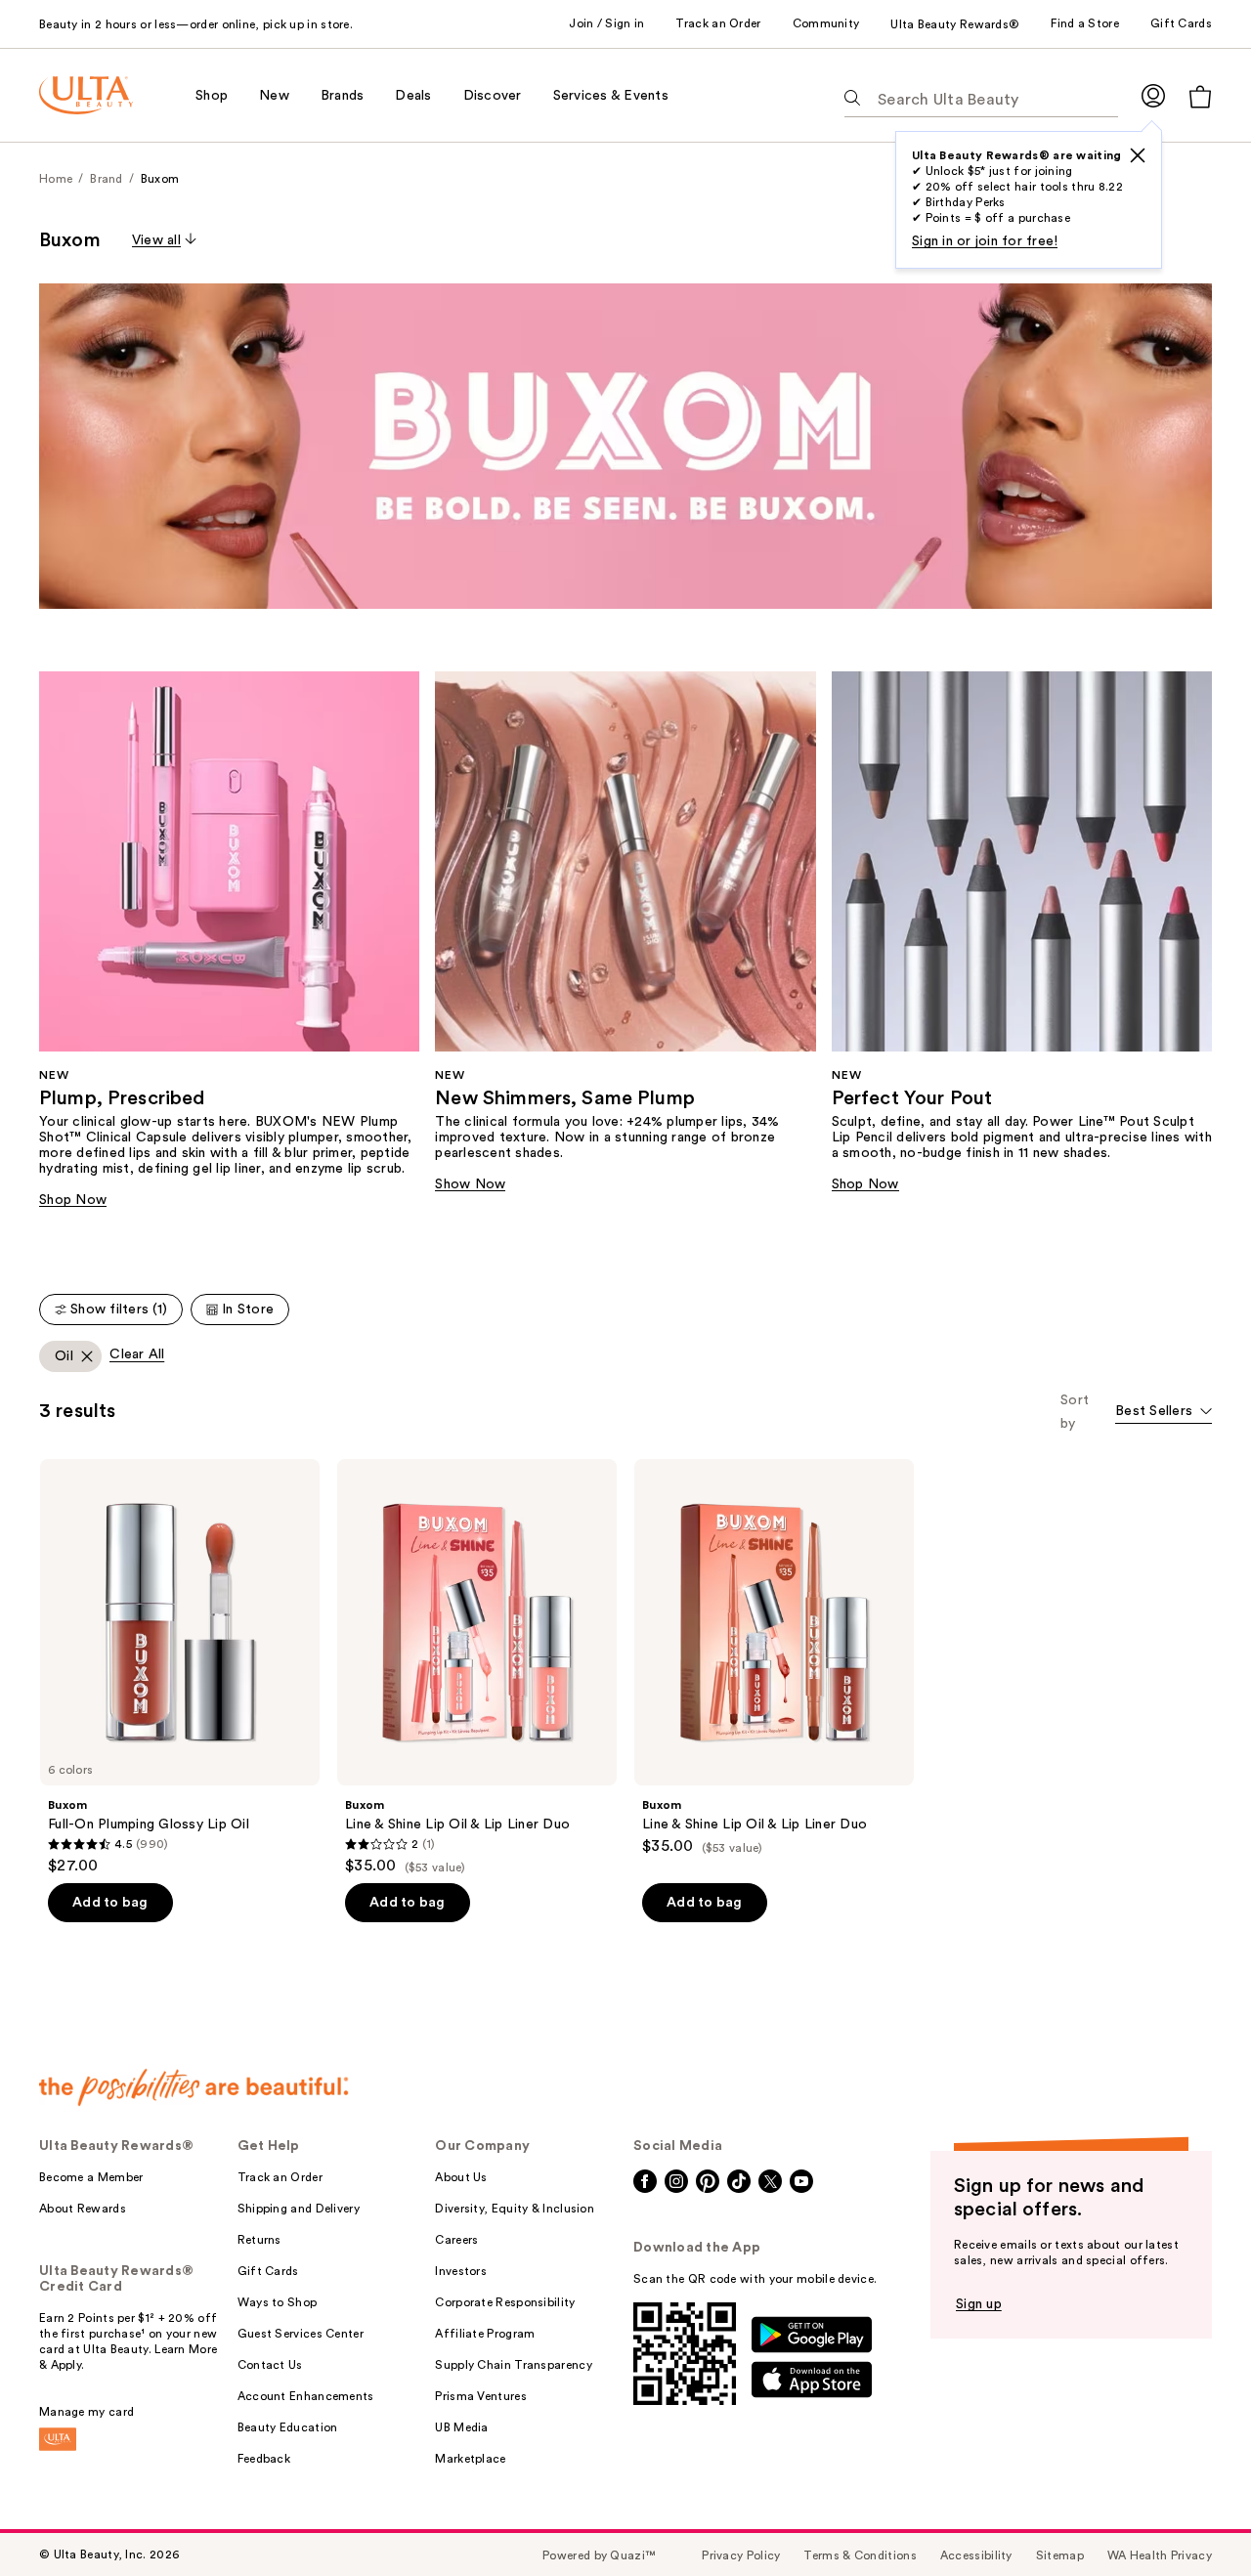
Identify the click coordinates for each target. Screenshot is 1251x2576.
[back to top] (1192, 2517)
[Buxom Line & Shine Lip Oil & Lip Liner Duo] (477, 1667)
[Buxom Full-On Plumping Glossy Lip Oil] (180, 1667)
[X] (1138, 155)
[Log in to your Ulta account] (1153, 95)
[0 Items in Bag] (1200, 96)
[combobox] (1164, 1413)
